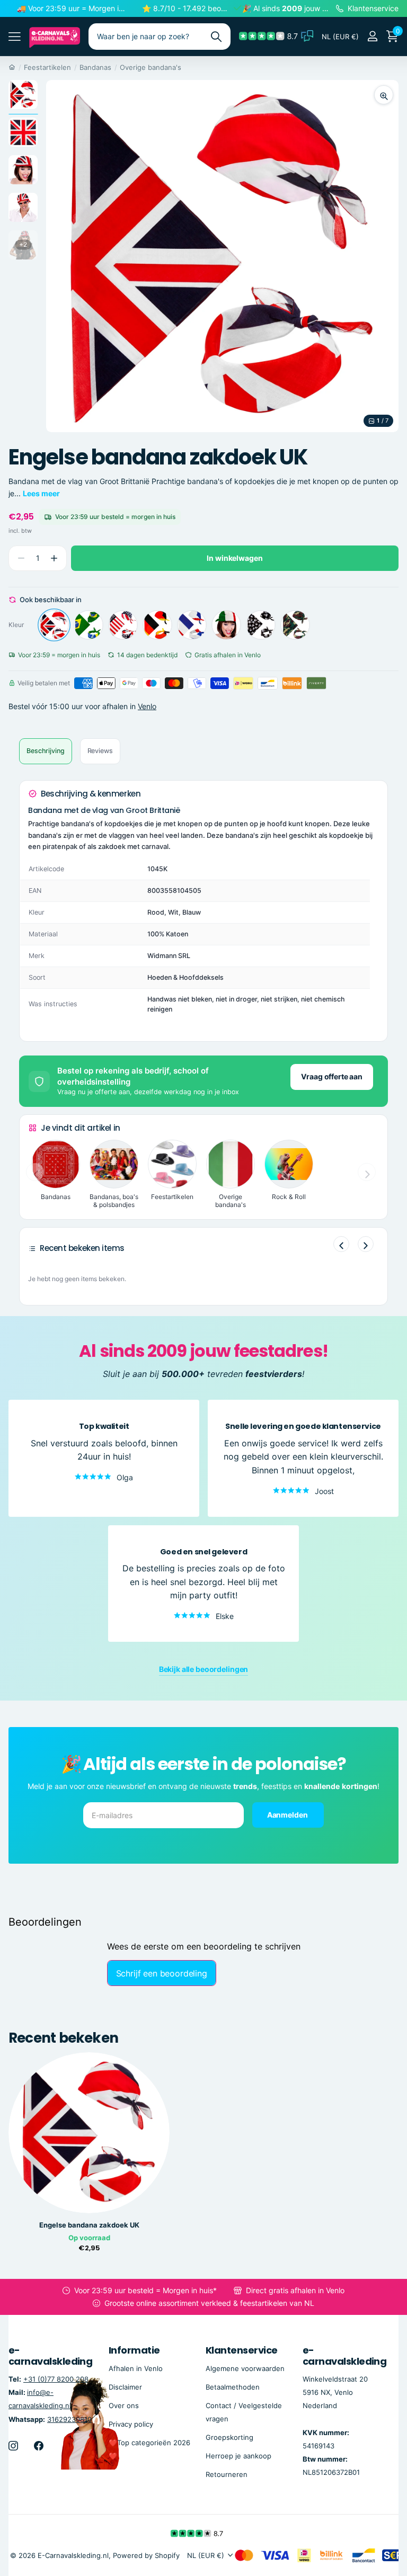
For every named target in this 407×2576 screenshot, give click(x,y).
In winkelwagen (235, 558)
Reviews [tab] (100, 751)
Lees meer (41, 493)
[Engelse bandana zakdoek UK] (54, 625)
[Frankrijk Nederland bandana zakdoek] (192, 625)
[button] (54, 558)
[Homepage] (12, 67)
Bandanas (95, 67)
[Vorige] (341, 1244)
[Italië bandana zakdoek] (226, 625)
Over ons (124, 2405)
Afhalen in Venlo (136, 2368)
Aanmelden (288, 1815)
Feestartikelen (47, 67)
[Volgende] (366, 1244)
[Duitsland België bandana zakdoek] (157, 625)
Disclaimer (125, 2387)
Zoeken (216, 37)
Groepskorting (229, 2437)
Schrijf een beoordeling (162, 1973)
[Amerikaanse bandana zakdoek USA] (123, 625)
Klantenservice (241, 2350)
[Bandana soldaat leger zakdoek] (295, 625)
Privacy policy (131, 2424)
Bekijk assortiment (15, 36)
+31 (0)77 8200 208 (56, 2379)
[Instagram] (13, 2446)
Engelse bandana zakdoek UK (89, 2225)
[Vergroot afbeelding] (384, 95)
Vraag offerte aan (332, 1076)
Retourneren (227, 2474)
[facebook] (39, 2446)
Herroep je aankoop (238, 2456)
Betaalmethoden (233, 2387)
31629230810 (69, 2419)
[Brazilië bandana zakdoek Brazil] (89, 625)
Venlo (147, 706)
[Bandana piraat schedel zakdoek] (261, 625)
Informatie (134, 2350)
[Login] (372, 36)
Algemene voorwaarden (245, 2368)
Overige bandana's (151, 67)
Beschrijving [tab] (46, 751)
